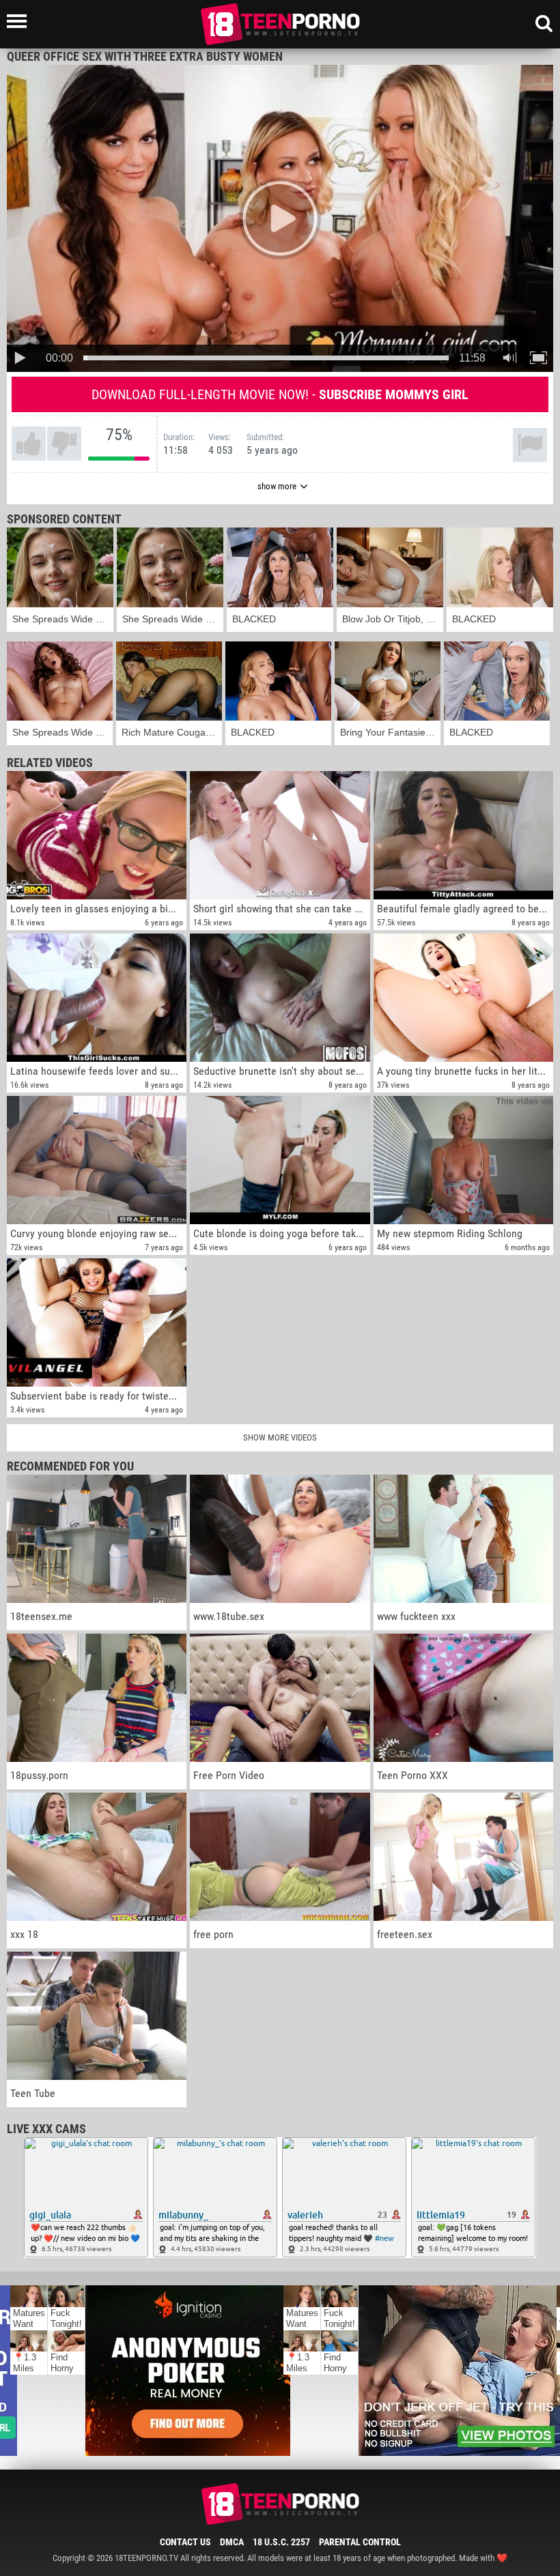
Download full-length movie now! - (280, 394)
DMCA (232, 2542)
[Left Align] (20, 21)
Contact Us (185, 2542)
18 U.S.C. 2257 (281, 2542)
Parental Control (360, 2542)
